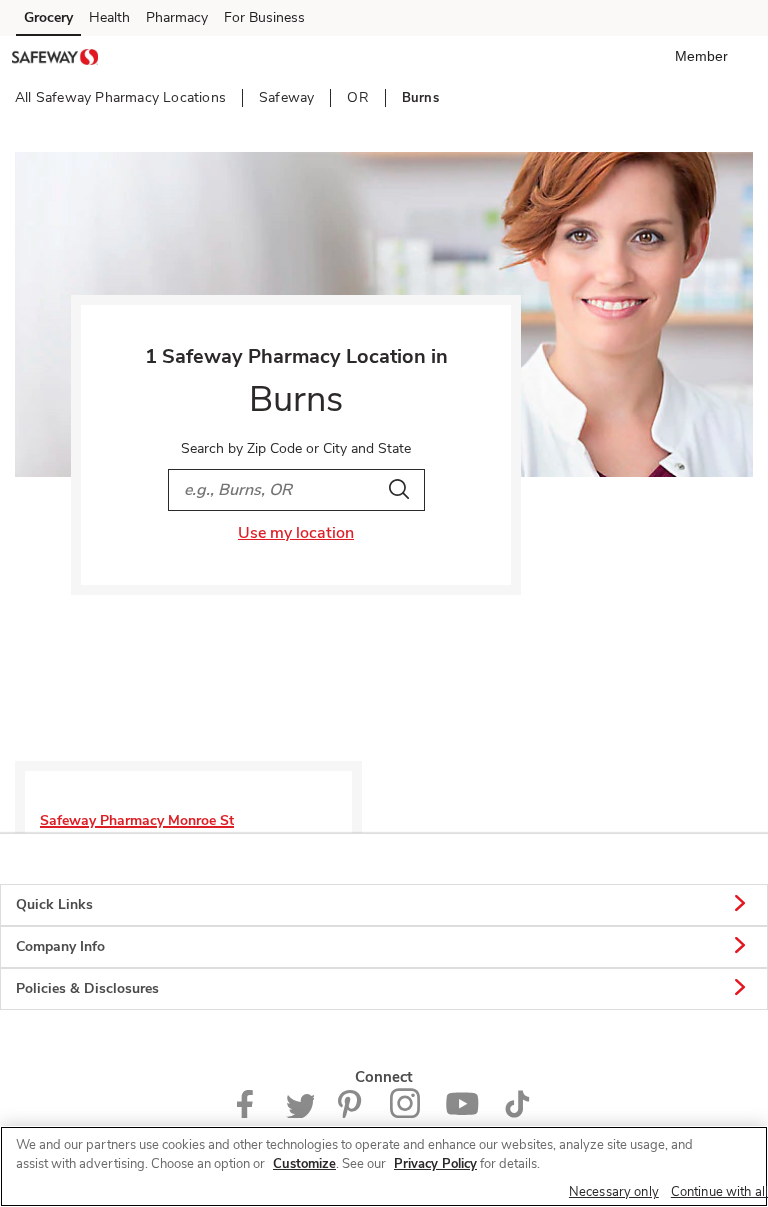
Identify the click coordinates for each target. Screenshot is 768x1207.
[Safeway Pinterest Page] (352, 1113)
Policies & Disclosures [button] (87, 988)
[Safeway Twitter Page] (300, 1113)
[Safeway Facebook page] (249, 1113)
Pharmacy (177, 17)
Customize (304, 1164)
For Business (264, 17)
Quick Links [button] (54, 904)
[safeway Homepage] (55, 60)
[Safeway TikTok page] (517, 1113)
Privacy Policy (435, 1164)
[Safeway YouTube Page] (462, 1113)
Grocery (48, 17)
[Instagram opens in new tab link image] (405, 1113)
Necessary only (614, 1192)
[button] (705, 56)
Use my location (296, 533)
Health (109, 17)
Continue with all (719, 1192)
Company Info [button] (60, 946)
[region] (384, 1166)
